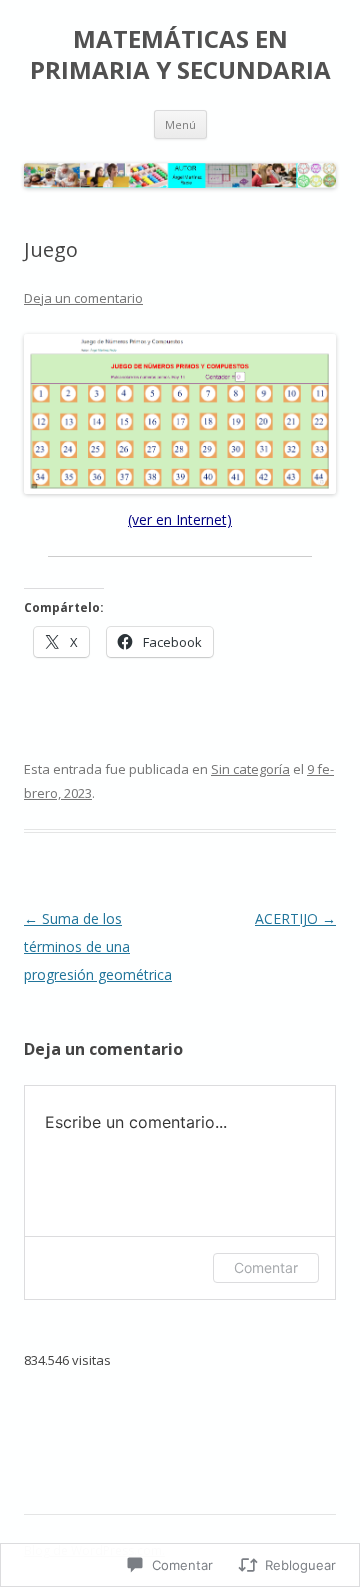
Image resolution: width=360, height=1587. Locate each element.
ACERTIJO (295, 918)
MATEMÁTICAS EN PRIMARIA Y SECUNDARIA (180, 55)
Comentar (266, 1267)
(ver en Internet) (180, 519)
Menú (180, 124)
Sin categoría (250, 769)
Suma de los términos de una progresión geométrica (98, 946)
